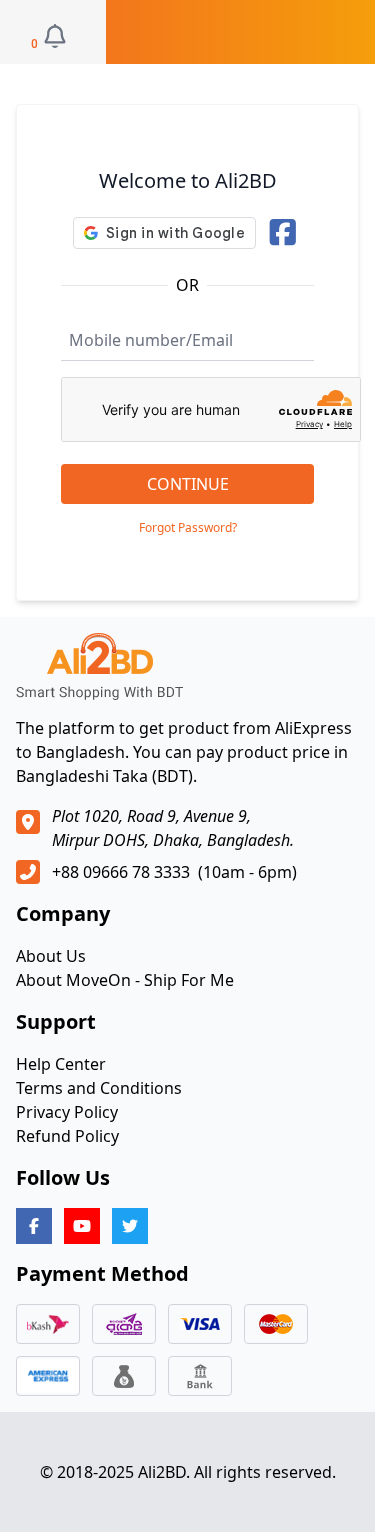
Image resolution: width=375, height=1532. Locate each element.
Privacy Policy (67, 1112)
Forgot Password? (188, 528)
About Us (51, 956)
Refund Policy (67, 1136)
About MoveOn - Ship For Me (125, 980)
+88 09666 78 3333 (121, 872)
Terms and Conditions (99, 1088)
